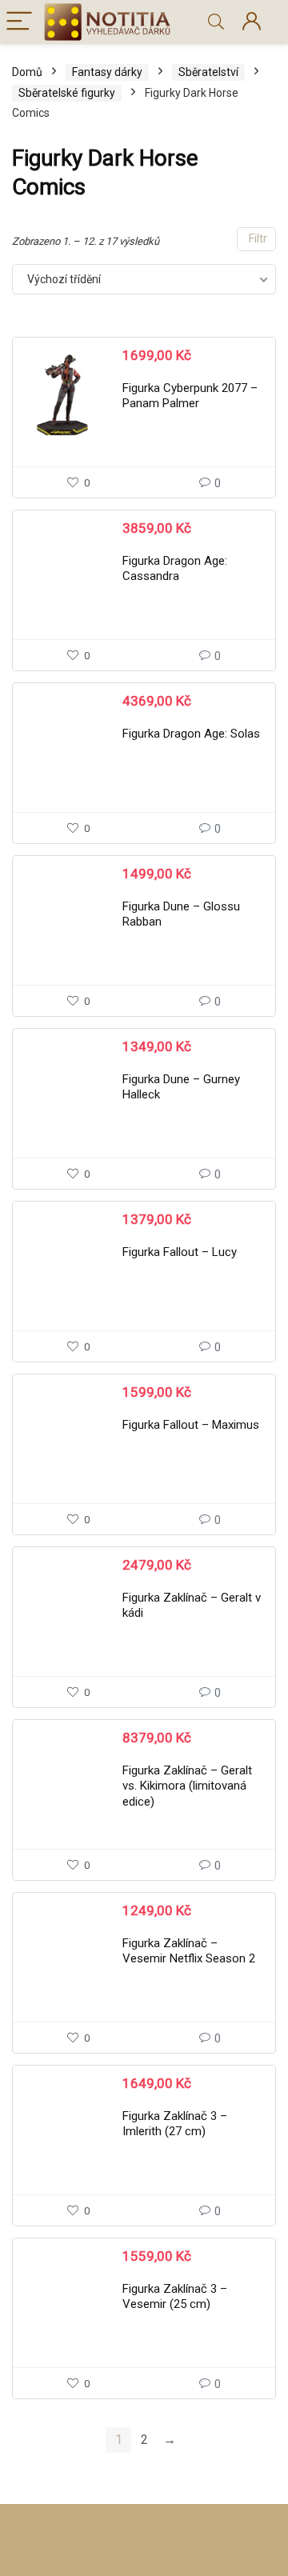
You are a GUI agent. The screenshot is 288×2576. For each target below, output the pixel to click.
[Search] (216, 22)
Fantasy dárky (107, 72)
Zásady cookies (55, 2566)
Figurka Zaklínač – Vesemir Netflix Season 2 (189, 1951)
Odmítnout (144, 2528)
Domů (27, 72)
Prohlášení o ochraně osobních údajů (180, 2566)
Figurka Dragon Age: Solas (191, 734)
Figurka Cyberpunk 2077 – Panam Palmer (190, 396)
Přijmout (144, 2484)
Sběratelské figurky (67, 93)
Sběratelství (208, 72)
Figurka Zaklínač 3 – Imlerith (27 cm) (175, 2124)
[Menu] (19, 22)
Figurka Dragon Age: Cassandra (175, 569)
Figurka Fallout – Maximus (191, 1425)
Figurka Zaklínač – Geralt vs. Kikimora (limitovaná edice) (187, 1786)
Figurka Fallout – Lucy (180, 1252)
